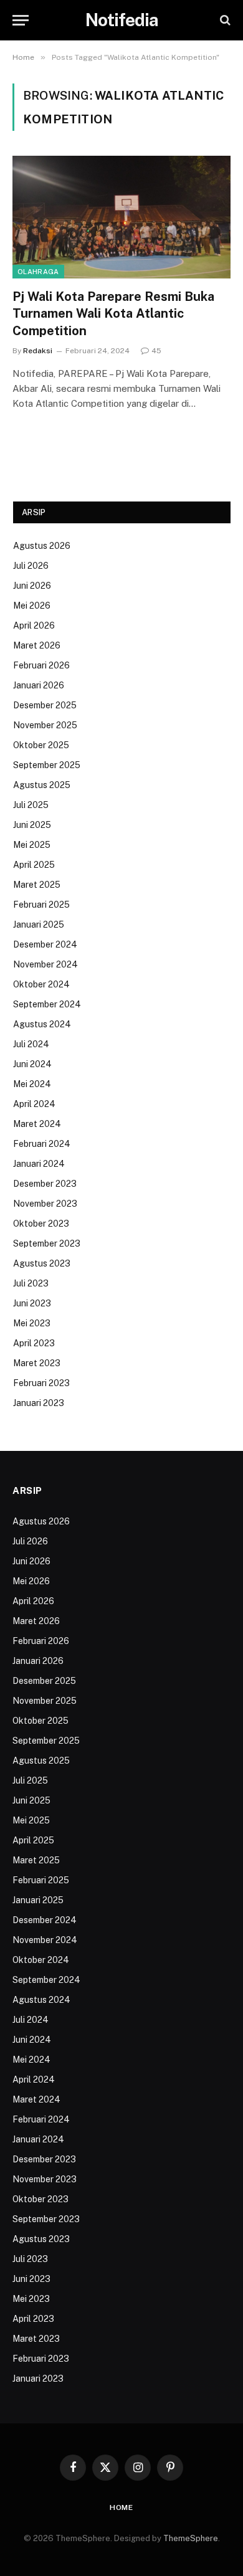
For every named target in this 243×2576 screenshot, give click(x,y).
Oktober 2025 (41, 745)
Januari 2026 (39, 685)
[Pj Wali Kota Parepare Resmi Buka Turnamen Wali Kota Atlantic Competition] (121, 217)
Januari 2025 (39, 924)
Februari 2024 (42, 1144)
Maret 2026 (37, 645)
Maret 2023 (37, 1363)
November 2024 (45, 964)
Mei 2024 (32, 1084)
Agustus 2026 (42, 546)
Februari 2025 (41, 905)
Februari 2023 (41, 1383)
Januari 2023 (39, 1403)
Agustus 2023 (42, 1263)
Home (121, 2507)
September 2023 (47, 1243)
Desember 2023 (45, 1184)
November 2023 (45, 1204)
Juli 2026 (31, 566)
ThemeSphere (191, 2538)
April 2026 (34, 625)
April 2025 (34, 865)
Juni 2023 (32, 1303)
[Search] (224, 20)
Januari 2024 (39, 1164)
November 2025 (45, 725)
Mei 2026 (32, 606)
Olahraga (38, 272)
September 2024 (47, 1004)
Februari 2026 (41, 665)
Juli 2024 (31, 1044)
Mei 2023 (32, 1323)
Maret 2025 (37, 885)
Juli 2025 (31, 805)
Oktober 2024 (41, 984)
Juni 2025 (32, 825)
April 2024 (34, 1104)
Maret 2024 (37, 1124)
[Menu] (21, 20)
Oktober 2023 (41, 1224)
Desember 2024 (45, 944)
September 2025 (47, 765)
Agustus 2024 (42, 1024)
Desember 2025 (45, 705)
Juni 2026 (32, 586)
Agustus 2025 (42, 785)
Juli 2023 (31, 1283)
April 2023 (34, 1343)
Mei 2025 (32, 845)
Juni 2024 (32, 1064)
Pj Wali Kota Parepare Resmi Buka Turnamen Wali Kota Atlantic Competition (113, 313)
